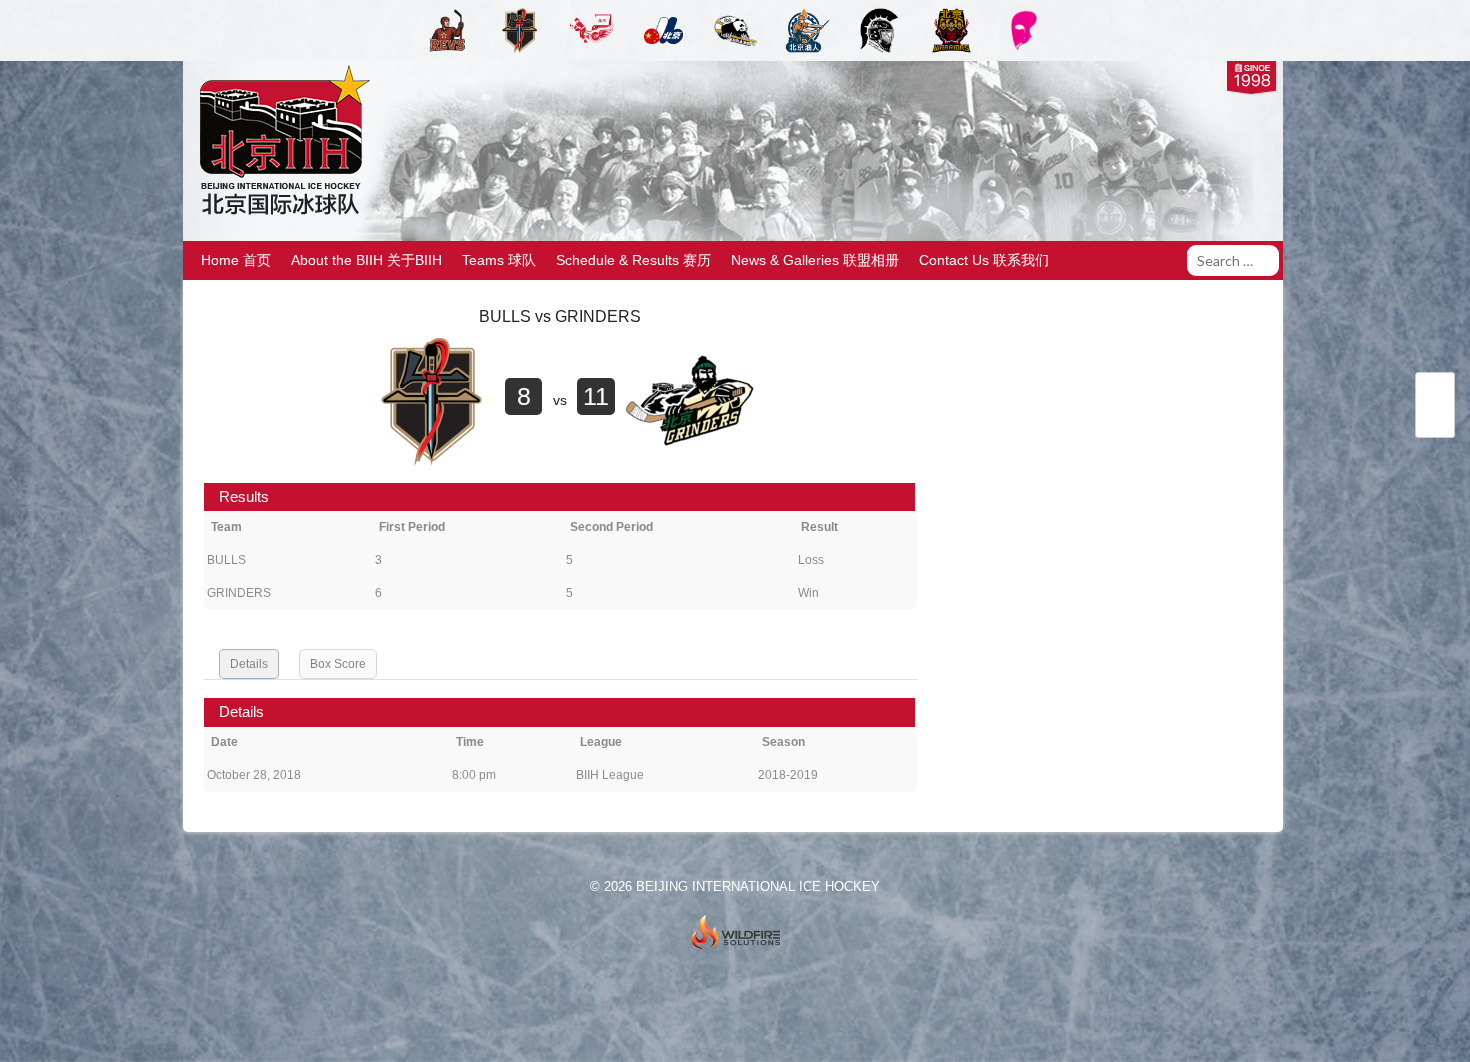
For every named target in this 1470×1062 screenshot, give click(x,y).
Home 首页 (236, 260)
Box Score (338, 664)
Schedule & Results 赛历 (633, 260)
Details (249, 664)
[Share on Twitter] (1435, 394)
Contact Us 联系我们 (984, 260)
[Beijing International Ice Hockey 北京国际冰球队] (279, 213)
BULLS (226, 560)
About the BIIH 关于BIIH (366, 260)
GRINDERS (239, 593)
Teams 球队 (499, 260)
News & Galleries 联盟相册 (815, 260)
